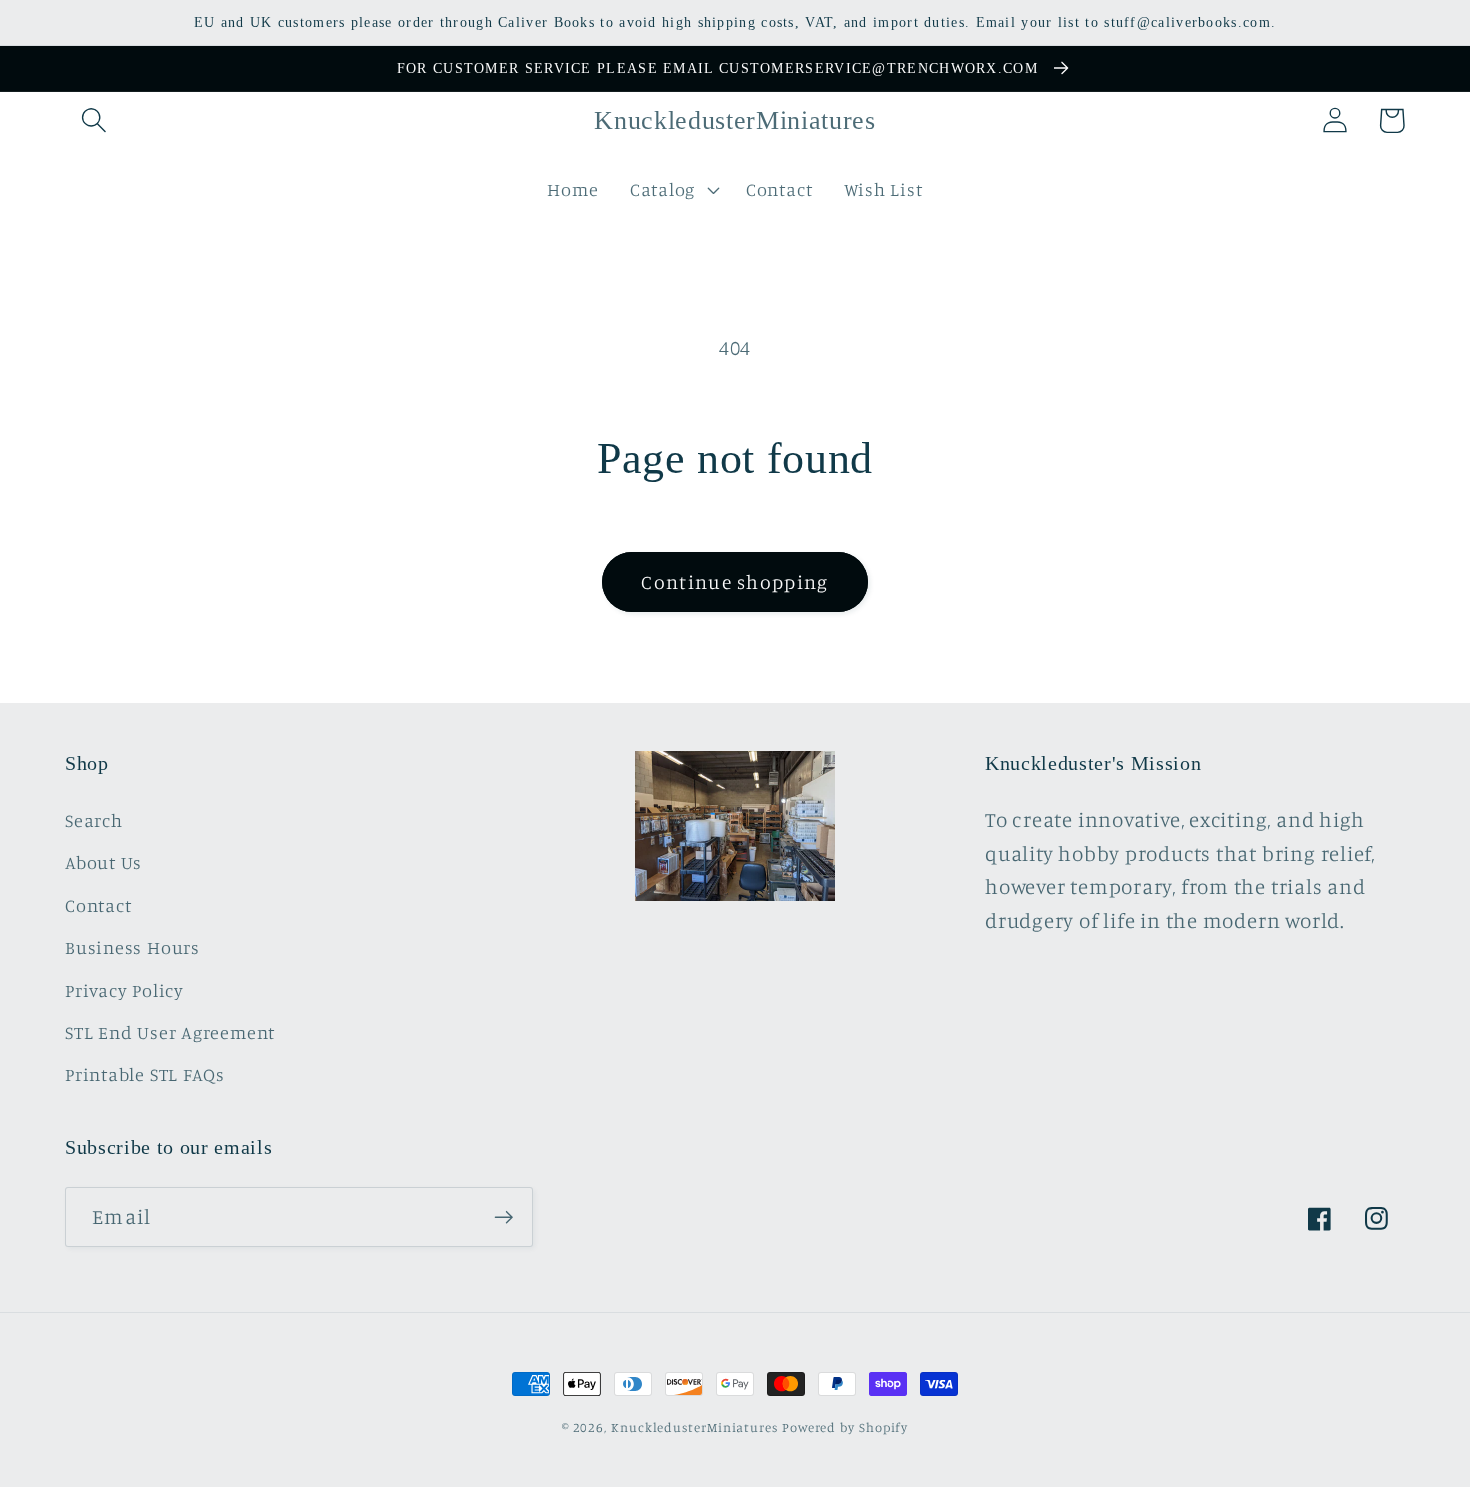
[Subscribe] (503, 1217)
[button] (93, 120)
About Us (103, 862)
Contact (98, 905)
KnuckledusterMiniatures (694, 1427)
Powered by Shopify (845, 1427)
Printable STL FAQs (145, 1074)
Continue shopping (734, 582)
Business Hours (132, 947)
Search (94, 820)
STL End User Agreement (170, 1032)
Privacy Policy (124, 990)
